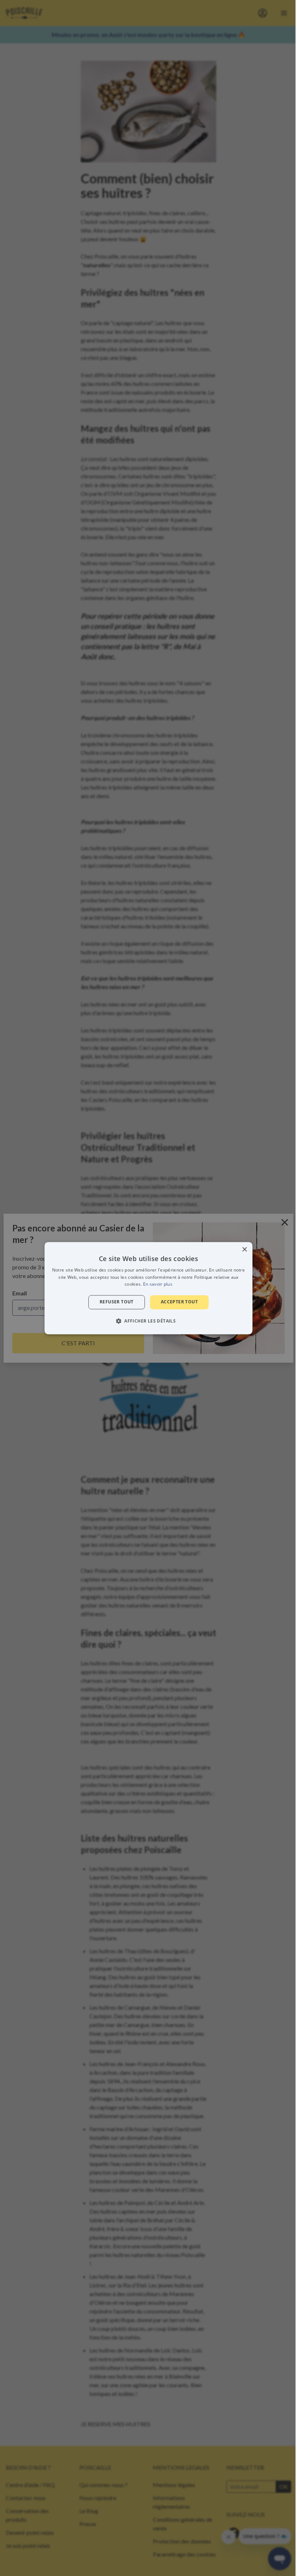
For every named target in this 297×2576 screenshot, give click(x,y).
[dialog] (148, 1288)
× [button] (244, 1250)
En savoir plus (158, 1284)
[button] (148, 1321)
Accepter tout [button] (179, 1302)
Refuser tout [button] (117, 1302)
